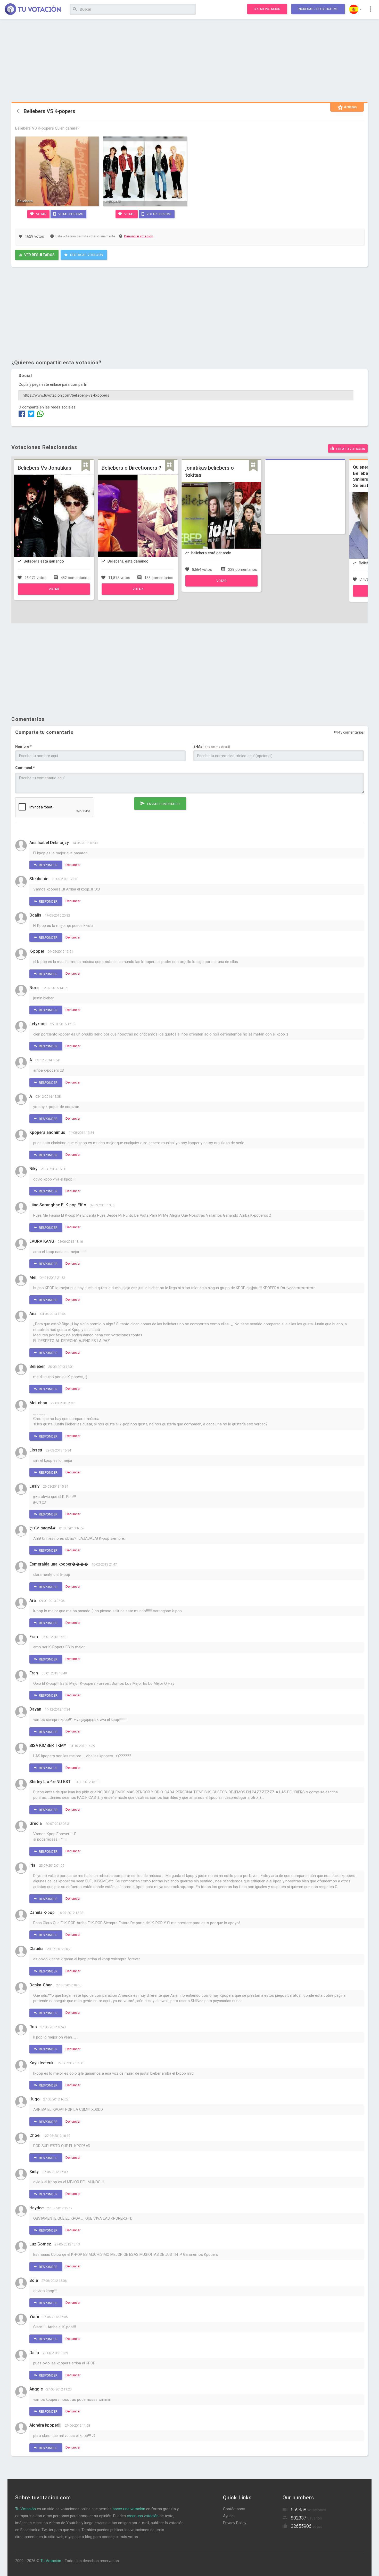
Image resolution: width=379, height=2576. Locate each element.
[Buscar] (75, 9)
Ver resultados (39, 255)
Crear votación (267, 9)
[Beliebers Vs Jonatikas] (54, 593)
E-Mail (212, 747)
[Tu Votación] (33, 10)
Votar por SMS (70, 214)
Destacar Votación (86, 255)
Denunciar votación (139, 236)
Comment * (25, 768)
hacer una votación (129, 2509)
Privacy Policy (235, 2523)
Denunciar (73, 865)
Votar (41, 214)
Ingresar (318, 9)
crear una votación (143, 2516)
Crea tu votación (350, 449)
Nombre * (23, 747)
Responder (48, 865)
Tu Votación (26, 2509)
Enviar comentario (163, 804)
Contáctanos (234, 2509)
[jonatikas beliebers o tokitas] (221, 585)
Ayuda (228, 2516)
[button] (355, 9)
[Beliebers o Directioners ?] (138, 593)
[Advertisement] (190, 61)
